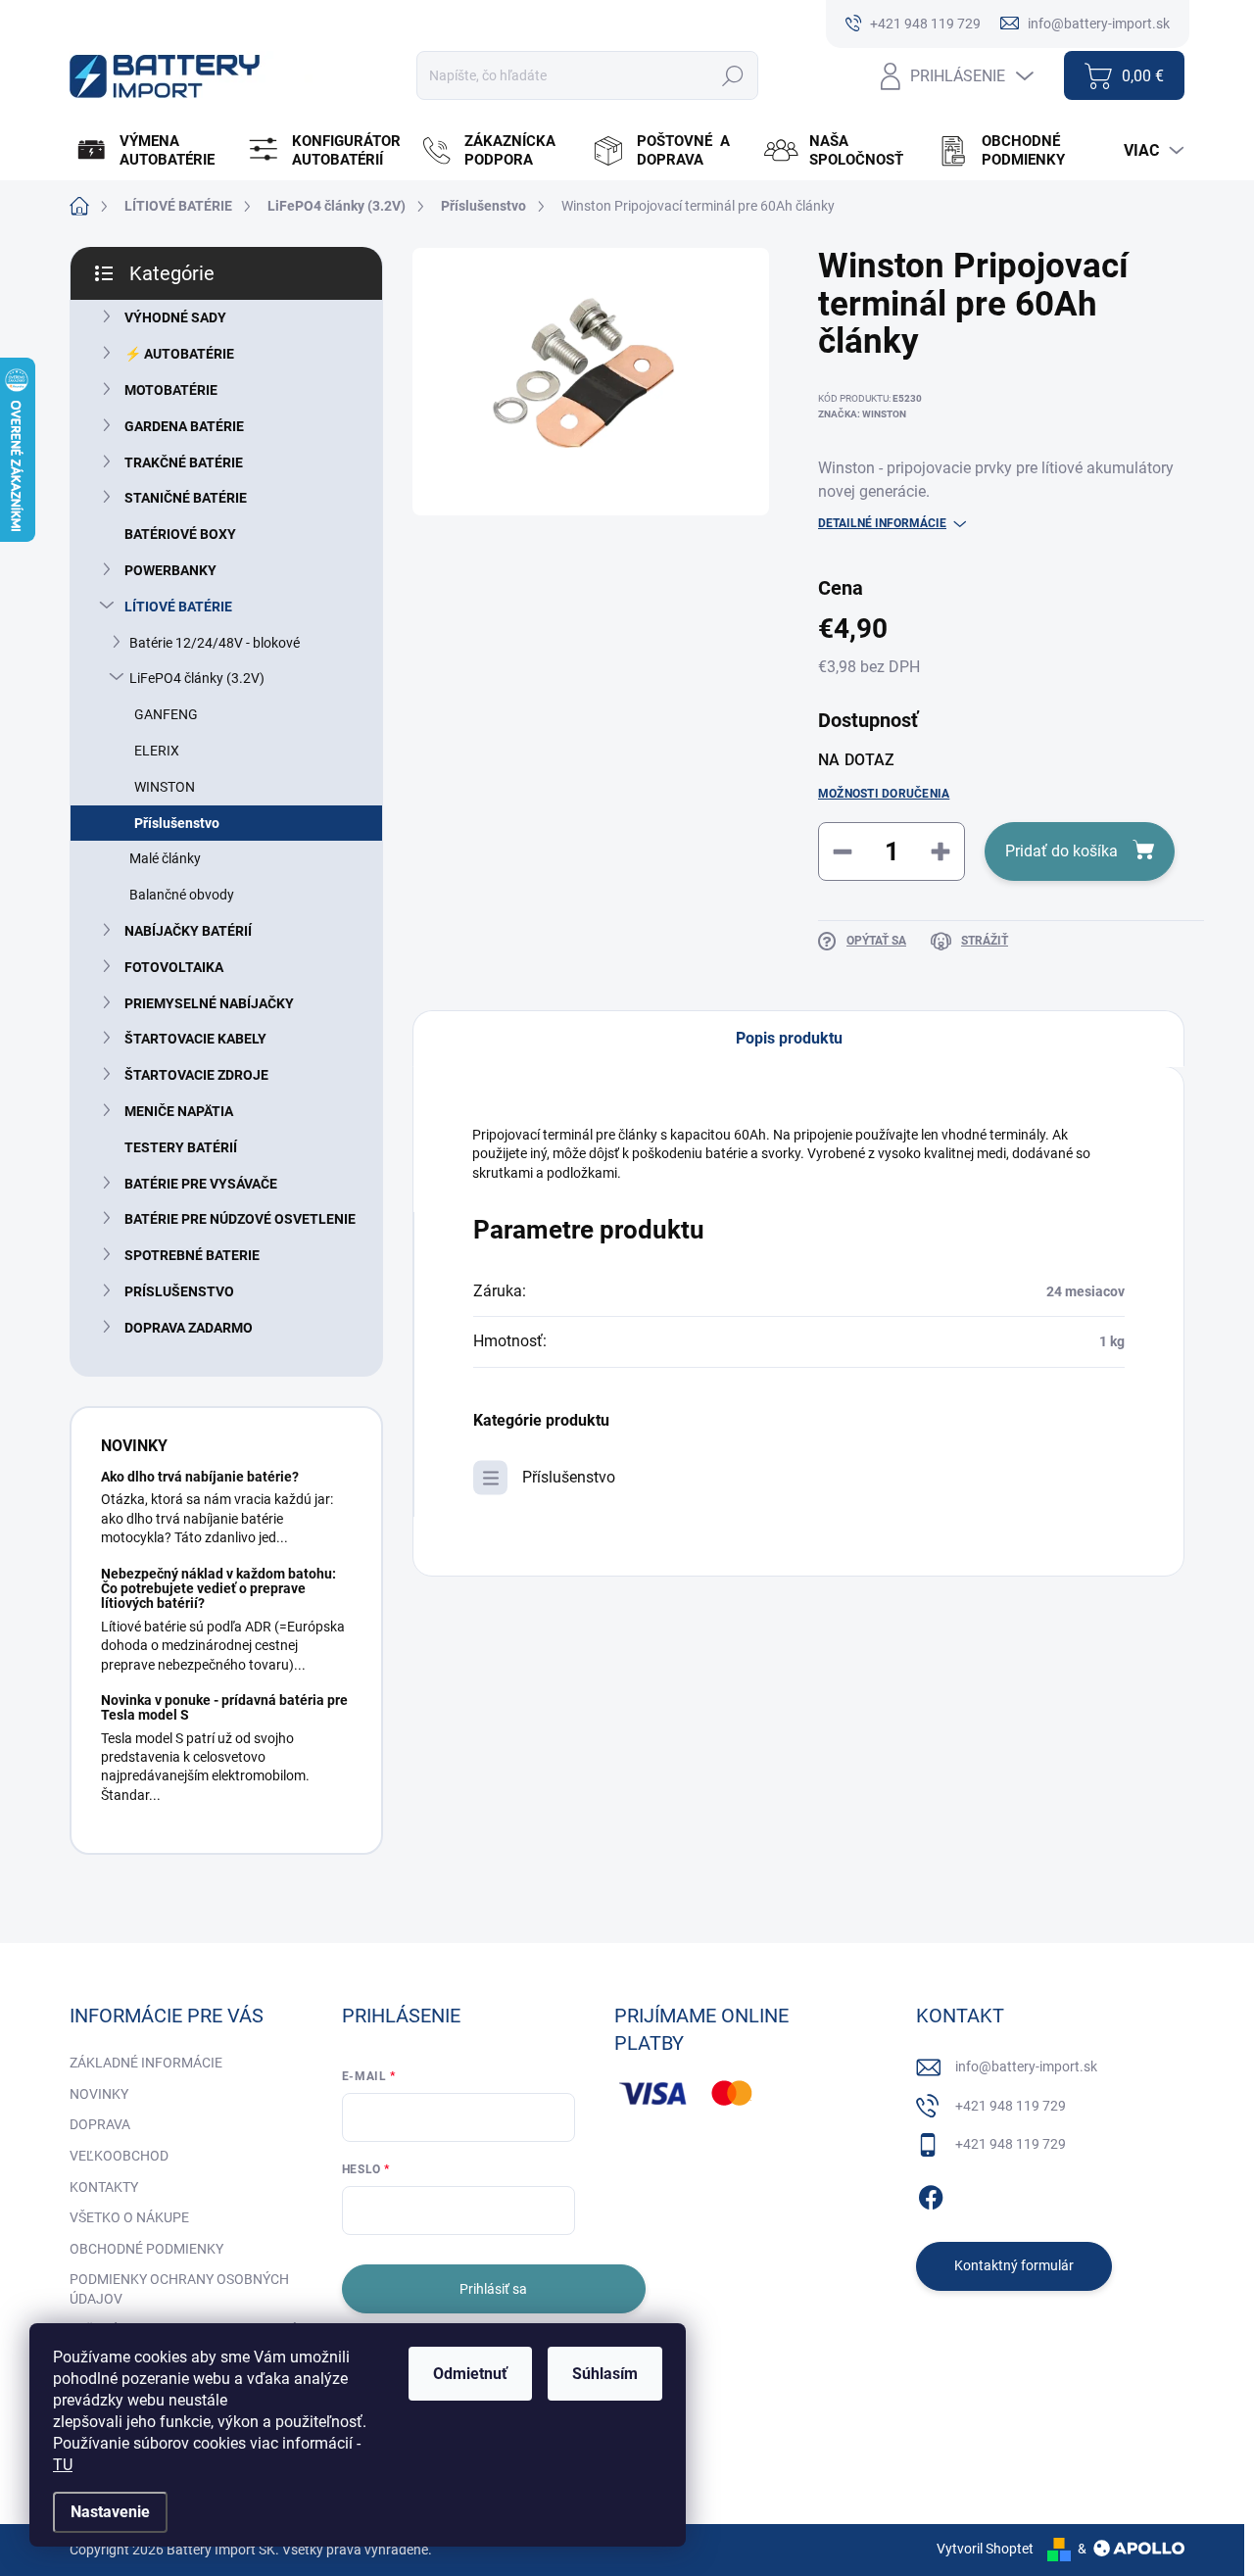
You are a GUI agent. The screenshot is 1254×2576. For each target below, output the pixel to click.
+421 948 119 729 (1011, 2106)
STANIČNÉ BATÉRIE (186, 498)
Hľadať (733, 75)
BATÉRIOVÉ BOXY (180, 534)
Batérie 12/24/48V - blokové (215, 643)
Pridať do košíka (1061, 851)
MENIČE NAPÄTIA (179, 1111)
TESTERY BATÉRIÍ (181, 1147)
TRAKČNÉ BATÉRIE (184, 462)
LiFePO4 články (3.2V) (197, 678)
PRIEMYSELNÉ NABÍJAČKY (209, 1003)
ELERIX (157, 751)
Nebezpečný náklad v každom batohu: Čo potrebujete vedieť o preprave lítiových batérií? (218, 1589)
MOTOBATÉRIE (171, 390)
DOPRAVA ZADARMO (189, 1328)
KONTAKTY (104, 2187)
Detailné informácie (882, 523)
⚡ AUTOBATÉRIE (179, 354)
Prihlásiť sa (493, 2289)
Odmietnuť (470, 2374)
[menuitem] (153, 151)
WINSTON (165, 787)
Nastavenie (110, 2512)
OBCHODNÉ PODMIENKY (146, 2249)
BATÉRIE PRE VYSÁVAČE (201, 1184)
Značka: (862, 414)
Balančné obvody (182, 895)
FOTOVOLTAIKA (174, 967)
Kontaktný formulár (1014, 2265)
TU (63, 2465)
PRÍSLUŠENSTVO (179, 1291)
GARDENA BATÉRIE (184, 426)
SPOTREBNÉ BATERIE (192, 1255)
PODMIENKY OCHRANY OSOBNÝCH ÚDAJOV (179, 2289)
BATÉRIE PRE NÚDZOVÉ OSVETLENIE (240, 1219)
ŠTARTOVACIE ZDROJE (196, 1075)
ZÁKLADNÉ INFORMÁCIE (146, 2063)
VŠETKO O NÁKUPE (129, 2217)
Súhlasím (605, 2374)
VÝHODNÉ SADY (175, 317)
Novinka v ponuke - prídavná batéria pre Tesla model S (224, 1707)
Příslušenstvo (177, 823)
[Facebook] (931, 2194)
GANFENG (166, 714)
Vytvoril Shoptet (985, 2549)
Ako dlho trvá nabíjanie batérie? (200, 1477)
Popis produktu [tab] (789, 1038)
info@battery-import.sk (1026, 2066)
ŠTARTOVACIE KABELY (195, 1039)
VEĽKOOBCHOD (119, 2156)
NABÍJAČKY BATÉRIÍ (188, 931)
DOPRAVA (100, 2124)
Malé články (165, 858)
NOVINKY (99, 2094)
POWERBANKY (170, 570)
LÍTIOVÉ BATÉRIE (178, 607)
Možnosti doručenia (884, 794)
